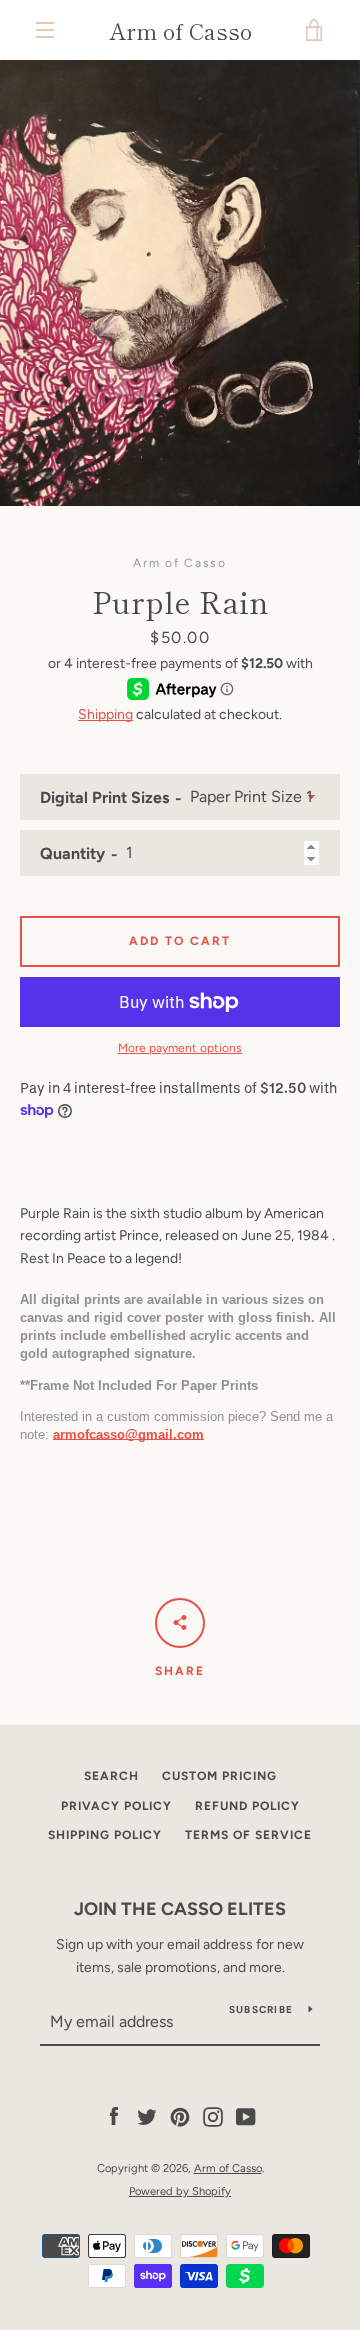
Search (111, 1776)
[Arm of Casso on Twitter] (147, 2116)
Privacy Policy (116, 1806)
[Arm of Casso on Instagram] (213, 2116)
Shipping (105, 714)
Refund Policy (247, 1806)
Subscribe (261, 2009)
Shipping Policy (105, 1835)
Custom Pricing (219, 1776)
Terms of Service (248, 1835)
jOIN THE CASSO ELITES (180, 1909)
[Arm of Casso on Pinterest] (180, 2116)
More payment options (180, 1048)
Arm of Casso (180, 30)
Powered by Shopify (180, 2191)
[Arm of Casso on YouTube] (246, 2116)
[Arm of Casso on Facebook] (114, 2116)
